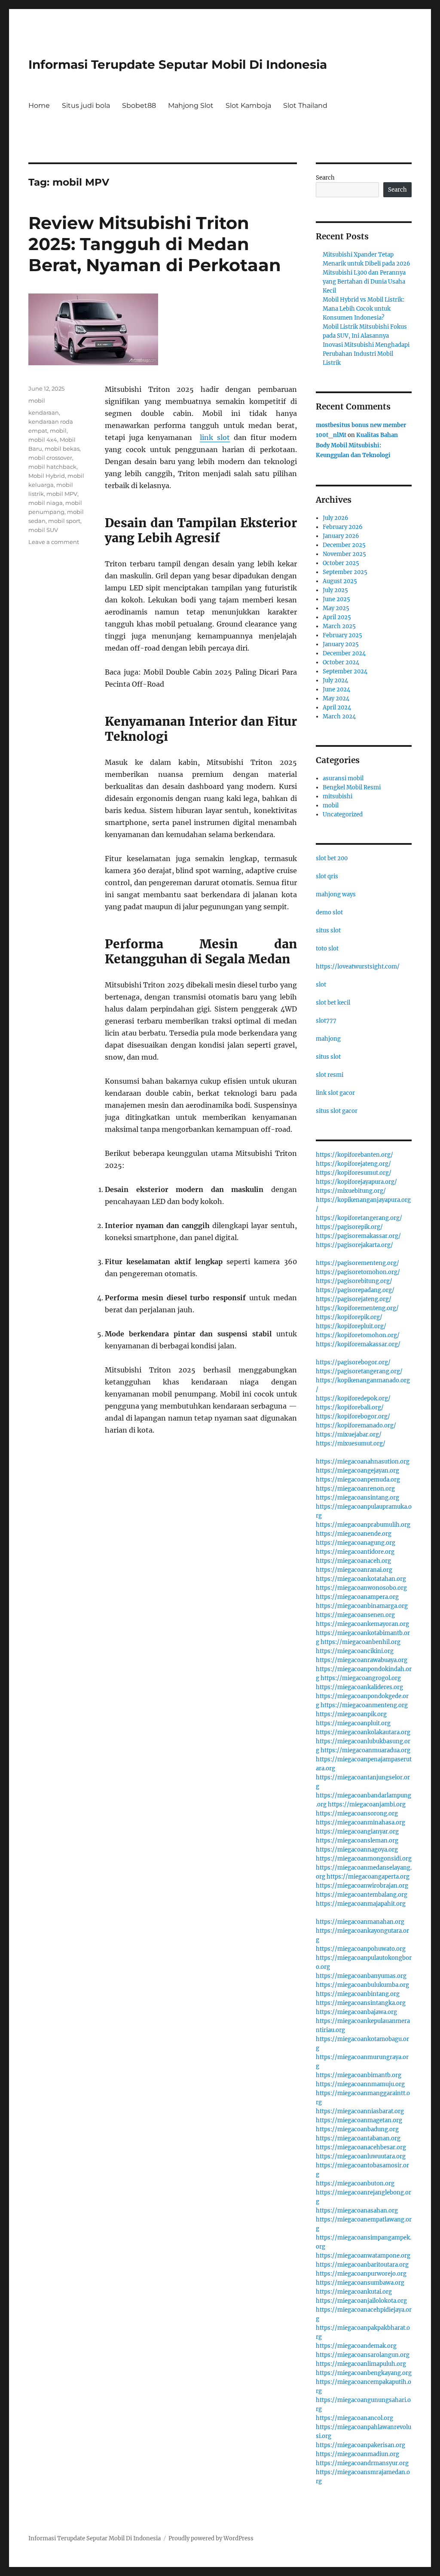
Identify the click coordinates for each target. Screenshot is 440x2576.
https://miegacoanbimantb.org (359, 2075)
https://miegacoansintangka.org (361, 2003)
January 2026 (341, 536)
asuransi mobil (343, 778)
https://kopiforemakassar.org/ (358, 1344)
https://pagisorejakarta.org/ (354, 1245)
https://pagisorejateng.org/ (354, 1299)
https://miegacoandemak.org (356, 2346)
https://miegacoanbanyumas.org (361, 1976)
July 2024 (335, 680)
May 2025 (336, 608)
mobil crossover (50, 458)
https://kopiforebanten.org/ (354, 1155)
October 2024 (341, 662)
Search (325, 178)
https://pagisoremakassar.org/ (358, 1236)
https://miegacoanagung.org (356, 1543)
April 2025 (337, 617)
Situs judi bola (86, 105)
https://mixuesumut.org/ (351, 1444)
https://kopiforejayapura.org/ (356, 1182)
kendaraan (44, 413)
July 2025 (335, 590)
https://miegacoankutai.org (354, 2292)
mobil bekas (62, 449)
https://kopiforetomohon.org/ (358, 1335)
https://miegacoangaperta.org (368, 1877)
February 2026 (343, 527)
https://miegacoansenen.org (355, 1615)
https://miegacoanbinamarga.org (362, 1606)
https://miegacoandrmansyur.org (362, 2463)
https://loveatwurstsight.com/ (358, 967)
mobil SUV (43, 530)
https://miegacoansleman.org (357, 1841)
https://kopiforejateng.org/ (353, 1164)
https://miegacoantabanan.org (358, 2138)
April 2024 (337, 707)
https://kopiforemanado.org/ (356, 1426)
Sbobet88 (139, 105)
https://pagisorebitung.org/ (354, 1281)
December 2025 (344, 545)
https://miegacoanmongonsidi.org (364, 1859)
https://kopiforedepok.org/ (353, 1398)
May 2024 (336, 698)
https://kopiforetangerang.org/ (359, 1218)
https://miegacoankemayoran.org (362, 1624)
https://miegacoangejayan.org (357, 1471)
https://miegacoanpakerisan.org (361, 2445)
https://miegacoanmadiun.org (357, 2454)
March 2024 (339, 717)
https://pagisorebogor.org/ (353, 1362)
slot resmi (330, 1075)
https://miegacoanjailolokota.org (361, 2301)
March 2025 (339, 626)
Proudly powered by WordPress (211, 2538)
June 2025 (336, 599)
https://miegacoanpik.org (351, 1714)
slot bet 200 (332, 858)
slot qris (327, 876)
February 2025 (342, 635)
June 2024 (336, 689)
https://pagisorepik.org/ (349, 1227)
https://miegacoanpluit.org (353, 1723)
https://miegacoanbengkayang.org (364, 2373)
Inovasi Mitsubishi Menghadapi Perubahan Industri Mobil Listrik (366, 354)
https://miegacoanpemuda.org (358, 1480)
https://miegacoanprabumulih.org (363, 1525)
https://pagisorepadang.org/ (355, 1290)
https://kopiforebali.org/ (350, 1407)
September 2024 (345, 671)
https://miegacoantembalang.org (362, 1895)
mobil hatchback (52, 467)
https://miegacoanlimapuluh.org (361, 2364)
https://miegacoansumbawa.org (360, 2283)
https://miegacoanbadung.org (357, 2129)
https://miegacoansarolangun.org (363, 2355)
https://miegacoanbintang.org (358, 1994)
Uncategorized (343, 814)
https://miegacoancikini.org (355, 1651)
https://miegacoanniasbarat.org (360, 2111)
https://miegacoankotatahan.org (361, 1579)
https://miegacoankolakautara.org (363, 1732)
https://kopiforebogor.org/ (353, 1416)
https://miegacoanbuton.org (355, 2183)
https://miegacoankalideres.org (359, 1687)
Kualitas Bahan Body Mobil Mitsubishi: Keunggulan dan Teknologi (357, 445)
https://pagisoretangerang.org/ (359, 1371)
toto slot (327, 949)
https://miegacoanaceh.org (353, 1561)
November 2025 (344, 554)
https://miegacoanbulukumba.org (362, 1985)
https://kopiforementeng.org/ (357, 1308)
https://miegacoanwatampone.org (363, 2256)
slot (321, 985)
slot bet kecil (333, 1003)
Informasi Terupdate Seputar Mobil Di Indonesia (178, 64)
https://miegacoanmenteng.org (364, 1705)
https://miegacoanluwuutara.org (361, 2156)
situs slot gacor (337, 1111)
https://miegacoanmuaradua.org (365, 1750)
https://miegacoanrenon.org (355, 1489)
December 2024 (344, 653)
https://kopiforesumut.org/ (354, 1173)
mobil (37, 400)
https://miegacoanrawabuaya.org (362, 1660)
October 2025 (341, 563)
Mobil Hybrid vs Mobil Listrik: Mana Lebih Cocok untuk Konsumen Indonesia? (364, 309)
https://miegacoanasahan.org (357, 2211)
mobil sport (64, 521)
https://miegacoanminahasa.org (361, 1823)
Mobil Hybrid (47, 476)
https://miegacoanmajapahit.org (361, 1904)
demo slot (329, 912)
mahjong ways (336, 894)
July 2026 (336, 518)
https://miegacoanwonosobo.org (361, 1588)
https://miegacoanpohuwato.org (361, 1949)
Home (39, 105)
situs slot (328, 930)
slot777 (326, 1021)
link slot (215, 437)
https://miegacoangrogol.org (361, 1678)
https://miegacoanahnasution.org (363, 1462)
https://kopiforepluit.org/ (351, 1326)
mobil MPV (62, 494)
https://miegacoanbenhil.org (361, 1642)
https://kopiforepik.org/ (349, 1317)
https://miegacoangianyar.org (357, 1832)
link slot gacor (335, 1093)
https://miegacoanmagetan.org (359, 2120)
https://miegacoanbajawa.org (356, 2012)
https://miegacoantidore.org (355, 1552)
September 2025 (345, 572)
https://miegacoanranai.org (354, 1570)
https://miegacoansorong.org (357, 1814)
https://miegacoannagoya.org (357, 1850)
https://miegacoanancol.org (354, 2418)
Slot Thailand (305, 105)
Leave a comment (54, 542)
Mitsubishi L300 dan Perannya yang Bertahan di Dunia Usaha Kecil (364, 282)
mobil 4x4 (43, 440)
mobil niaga (46, 503)
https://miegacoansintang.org (357, 1498)
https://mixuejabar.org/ (349, 1435)
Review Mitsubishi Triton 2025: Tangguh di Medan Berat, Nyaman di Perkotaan (155, 244)
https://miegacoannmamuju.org (360, 2084)
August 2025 (340, 581)
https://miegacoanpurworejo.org (361, 2274)
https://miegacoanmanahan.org (360, 1922)
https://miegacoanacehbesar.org (361, 2147)
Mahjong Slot (191, 105)
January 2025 (341, 644)
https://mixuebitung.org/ (351, 1191)
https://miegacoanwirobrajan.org (362, 1886)
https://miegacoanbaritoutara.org (362, 2265)
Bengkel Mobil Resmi (352, 787)
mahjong (328, 1039)
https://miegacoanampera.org (357, 1597)
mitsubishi (338, 796)
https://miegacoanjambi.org (367, 1804)
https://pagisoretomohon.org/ (358, 1272)
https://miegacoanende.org (354, 1534)
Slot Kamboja (248, 105)
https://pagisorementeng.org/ (357, 1263)
